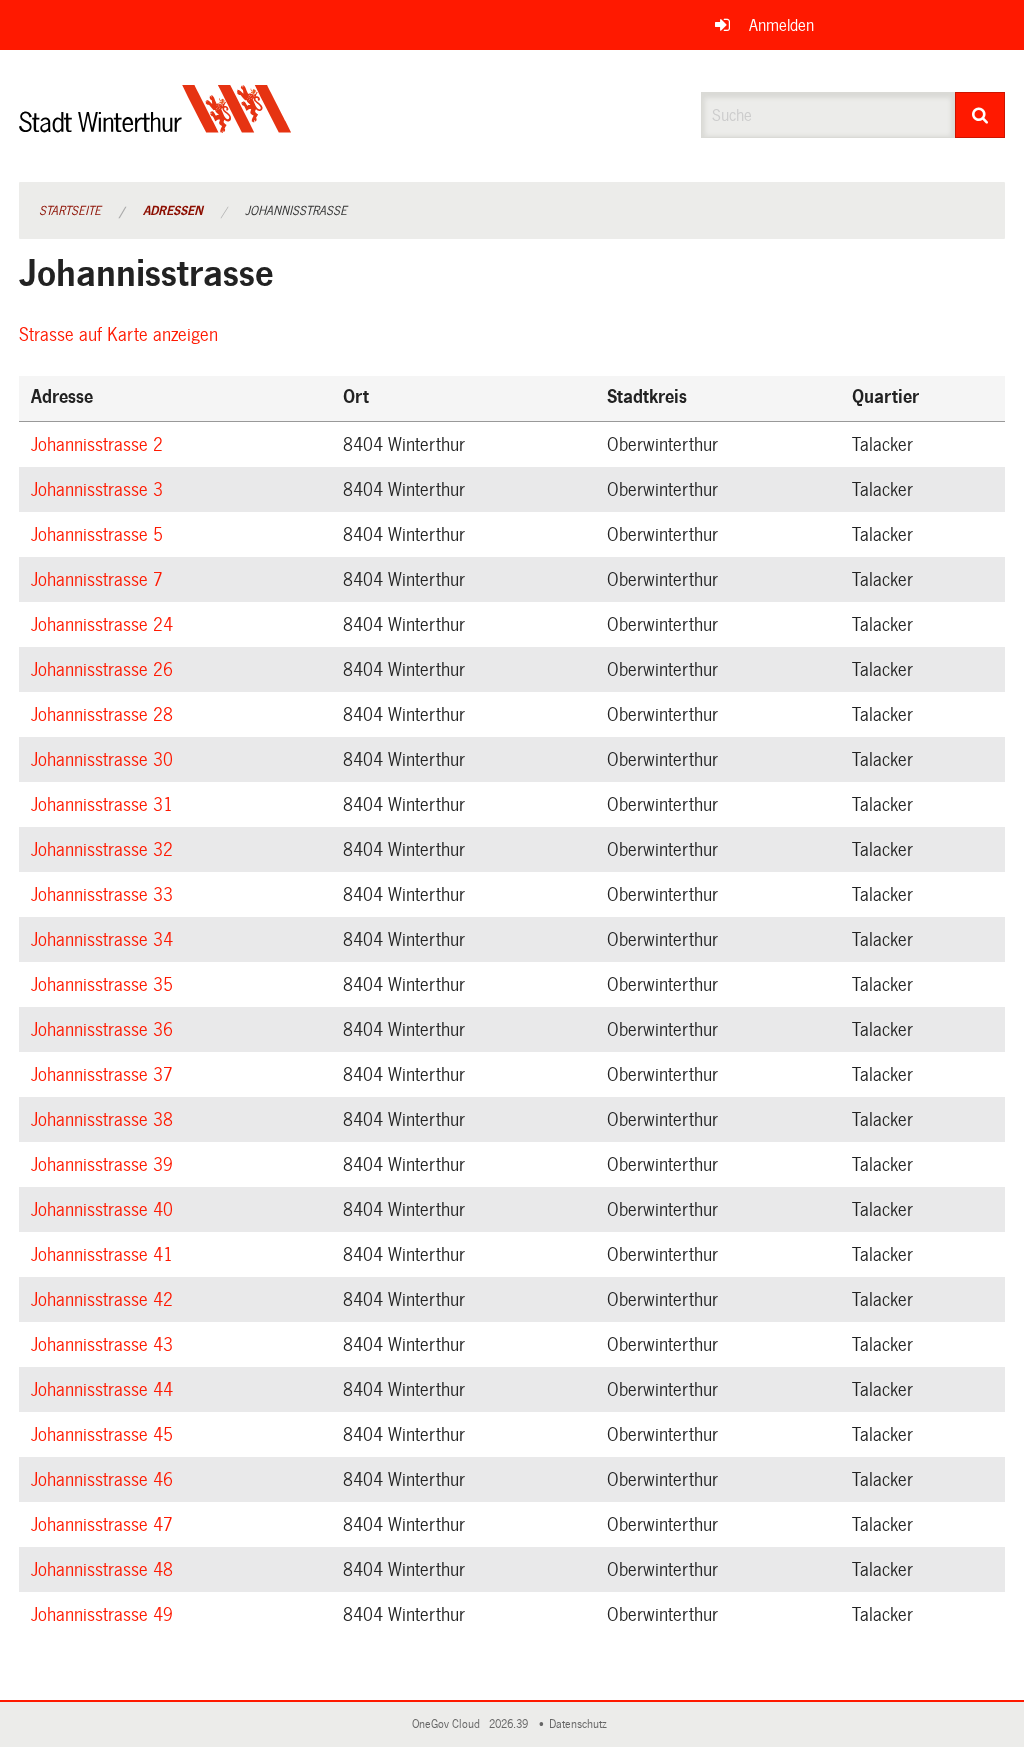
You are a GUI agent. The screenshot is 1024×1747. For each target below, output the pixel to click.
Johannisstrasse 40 (105, 1210)
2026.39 (510, 1724)
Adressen (173, 211)
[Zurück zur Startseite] (155, 125)
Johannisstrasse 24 (105, 625)
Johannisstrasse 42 (105, 1300)
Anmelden (781, 25)
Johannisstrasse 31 (105, 805)
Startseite (70, 211)
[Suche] (980, 115)
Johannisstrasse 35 (105, 985)
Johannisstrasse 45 (105, 1435)
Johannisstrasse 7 (100, 580)
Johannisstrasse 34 (105, 940)
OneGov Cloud (449, 1724)
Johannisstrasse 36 (105, 1030)
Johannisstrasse (296, 211)
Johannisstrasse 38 (105, 1120)
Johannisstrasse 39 (105, 1165)
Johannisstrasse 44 (105, 1390)
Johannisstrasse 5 (100, 535)
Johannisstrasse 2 (100, 445)
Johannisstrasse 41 (105, 1255)
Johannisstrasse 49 (105, 1615)
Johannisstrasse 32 (105, 850)
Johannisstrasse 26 (105, 670)
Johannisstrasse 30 (105, 760)
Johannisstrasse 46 (105, 1480)
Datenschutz (581, 1724)
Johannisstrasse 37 (105, 1075)
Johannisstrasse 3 (100, 490)
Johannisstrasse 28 (105, 715)
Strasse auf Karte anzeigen (121, 335)
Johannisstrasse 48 (105, 1570)
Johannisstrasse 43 (105, 1345)
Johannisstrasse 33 (105, 895)
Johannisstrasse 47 (105, 1525)
